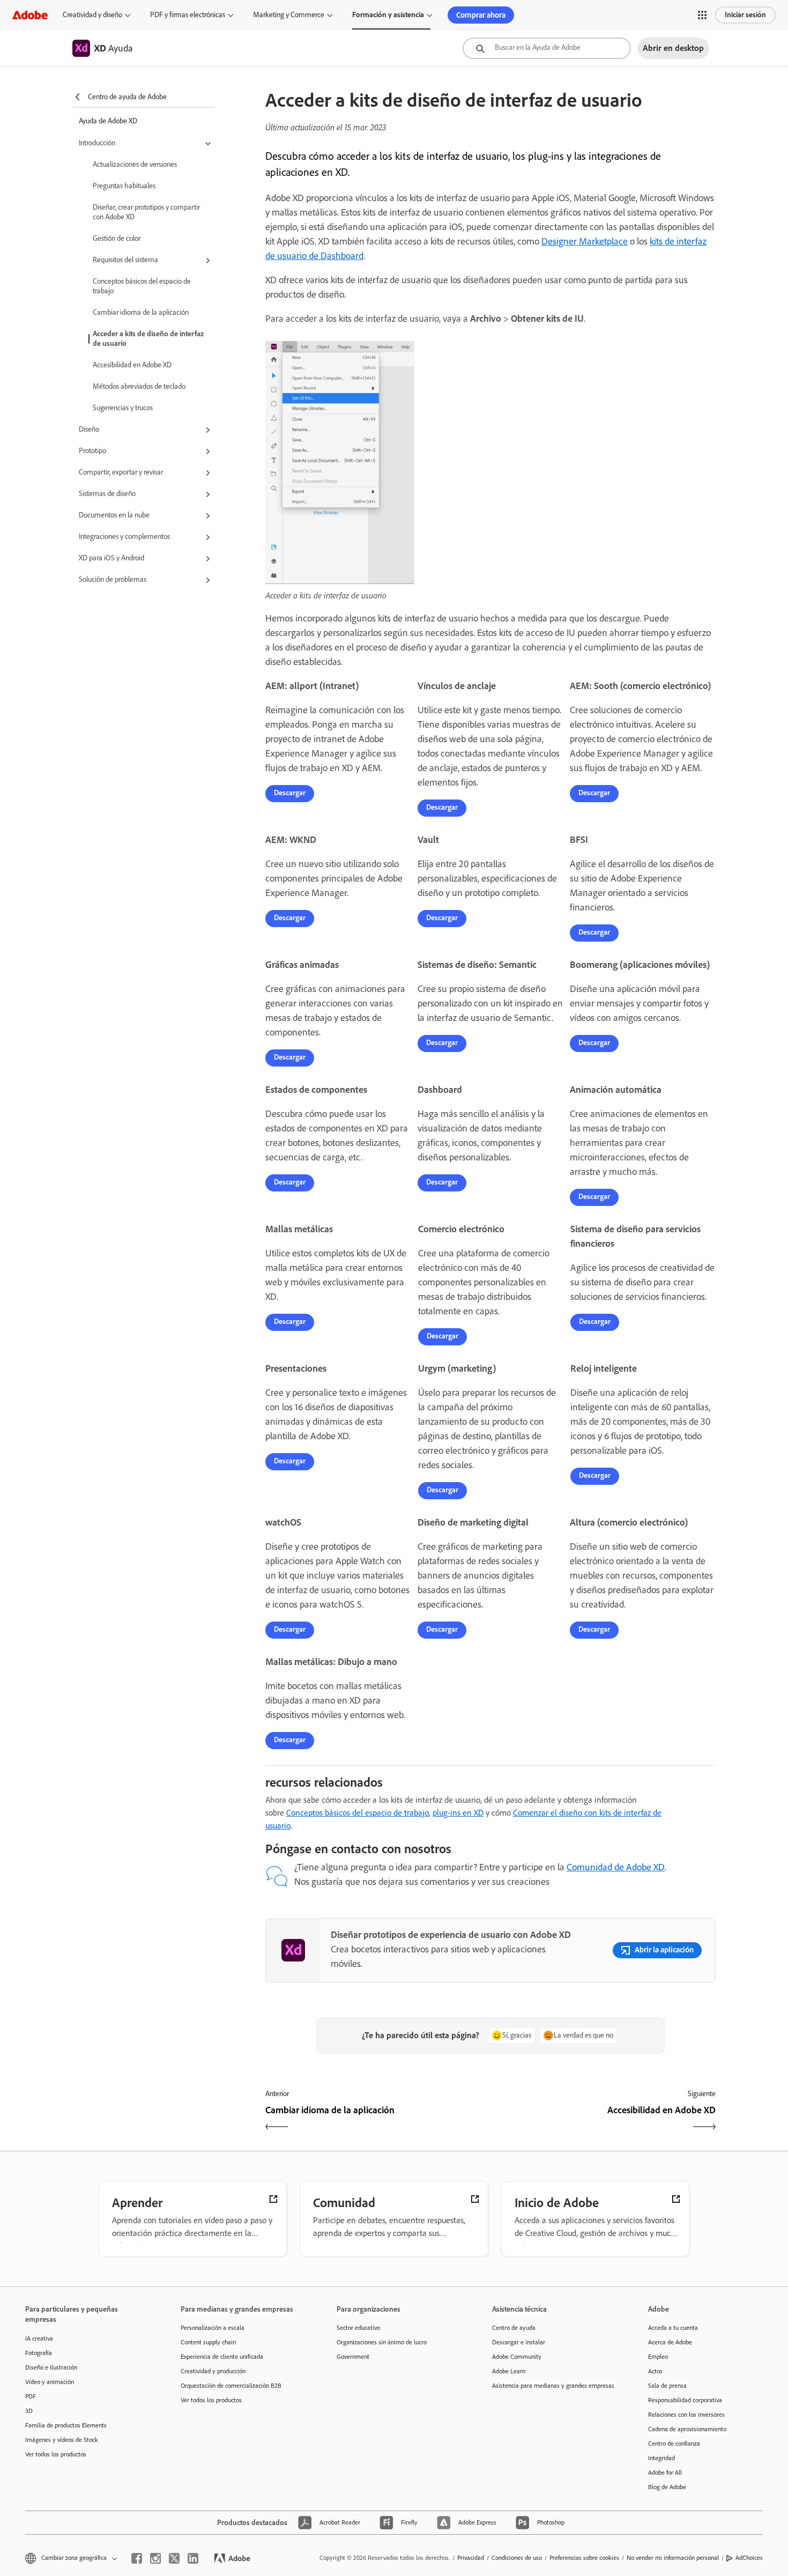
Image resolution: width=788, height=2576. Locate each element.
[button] (702, 15)
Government (353, 2357)
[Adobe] (30, 15)
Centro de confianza (674, 2444)
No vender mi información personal (673, 2558)
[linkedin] (193, 2558)
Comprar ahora (481, 15)
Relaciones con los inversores (686, 2415)
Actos (655, 2371)
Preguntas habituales (124, 186)
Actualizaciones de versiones (135, 164)
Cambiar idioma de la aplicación (141, 312)
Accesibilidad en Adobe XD (132, 365)
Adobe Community (517, 2357)
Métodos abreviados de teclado (139, 386)
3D (29, 2411)
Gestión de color (117, 238)
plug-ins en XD (458, 1813)
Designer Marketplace (585, 241)
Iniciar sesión (745, 15)
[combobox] (547, 48)
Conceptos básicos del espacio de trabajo (142, 286)
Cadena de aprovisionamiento (687, 2429)
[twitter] (174, 2558)
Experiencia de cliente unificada (222, 2357)
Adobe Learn (509, 2371)
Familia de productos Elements (66, 2425)
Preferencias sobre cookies (584, 2558)
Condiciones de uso (517, 2558)
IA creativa (39, 2338)
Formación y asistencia (388, 15)
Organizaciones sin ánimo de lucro (382, 2342)
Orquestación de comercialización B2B (231, 2386)
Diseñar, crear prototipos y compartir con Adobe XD (146, 212)
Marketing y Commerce (289, 15)
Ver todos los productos (56, 2454)
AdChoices (749, 2558)
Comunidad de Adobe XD (616, 1867)
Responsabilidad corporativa (685, 2400)
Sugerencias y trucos (123, 408)
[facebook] (137, 2558)
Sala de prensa (667, 2386)
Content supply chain (208, 2342)
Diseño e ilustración (51, 2367)
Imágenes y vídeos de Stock (62, 2440)
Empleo (658, 2357)
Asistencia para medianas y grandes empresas (553, 2386)
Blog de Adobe (667, 2487)
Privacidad (471, 2558)
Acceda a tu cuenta (673, 2328)
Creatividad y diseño (92, 15)
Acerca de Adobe (670, 2342)
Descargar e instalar (519, 2342)
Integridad (661, 2458)
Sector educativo (358, 2328)
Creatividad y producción (213, 2371)
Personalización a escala (213, 2328)
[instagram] (155, 2558)
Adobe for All (665, 2473)
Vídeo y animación (50, 2382)
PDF (31, 2396)
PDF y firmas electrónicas (188, 15)
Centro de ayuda (514, 2328)
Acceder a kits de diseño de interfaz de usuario (148, 339)
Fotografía (39, 2353)
